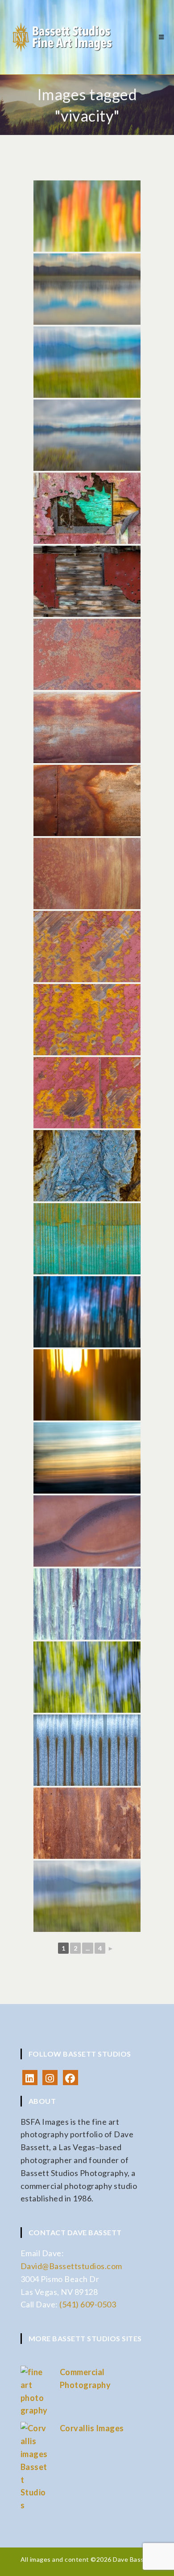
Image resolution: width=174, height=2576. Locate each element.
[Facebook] (70, 2078)
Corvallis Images (92, 2428)
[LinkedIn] (30, 2078)
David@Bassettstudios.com (71, 2266)
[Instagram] (50, 2078)
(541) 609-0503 (88, 2304)
